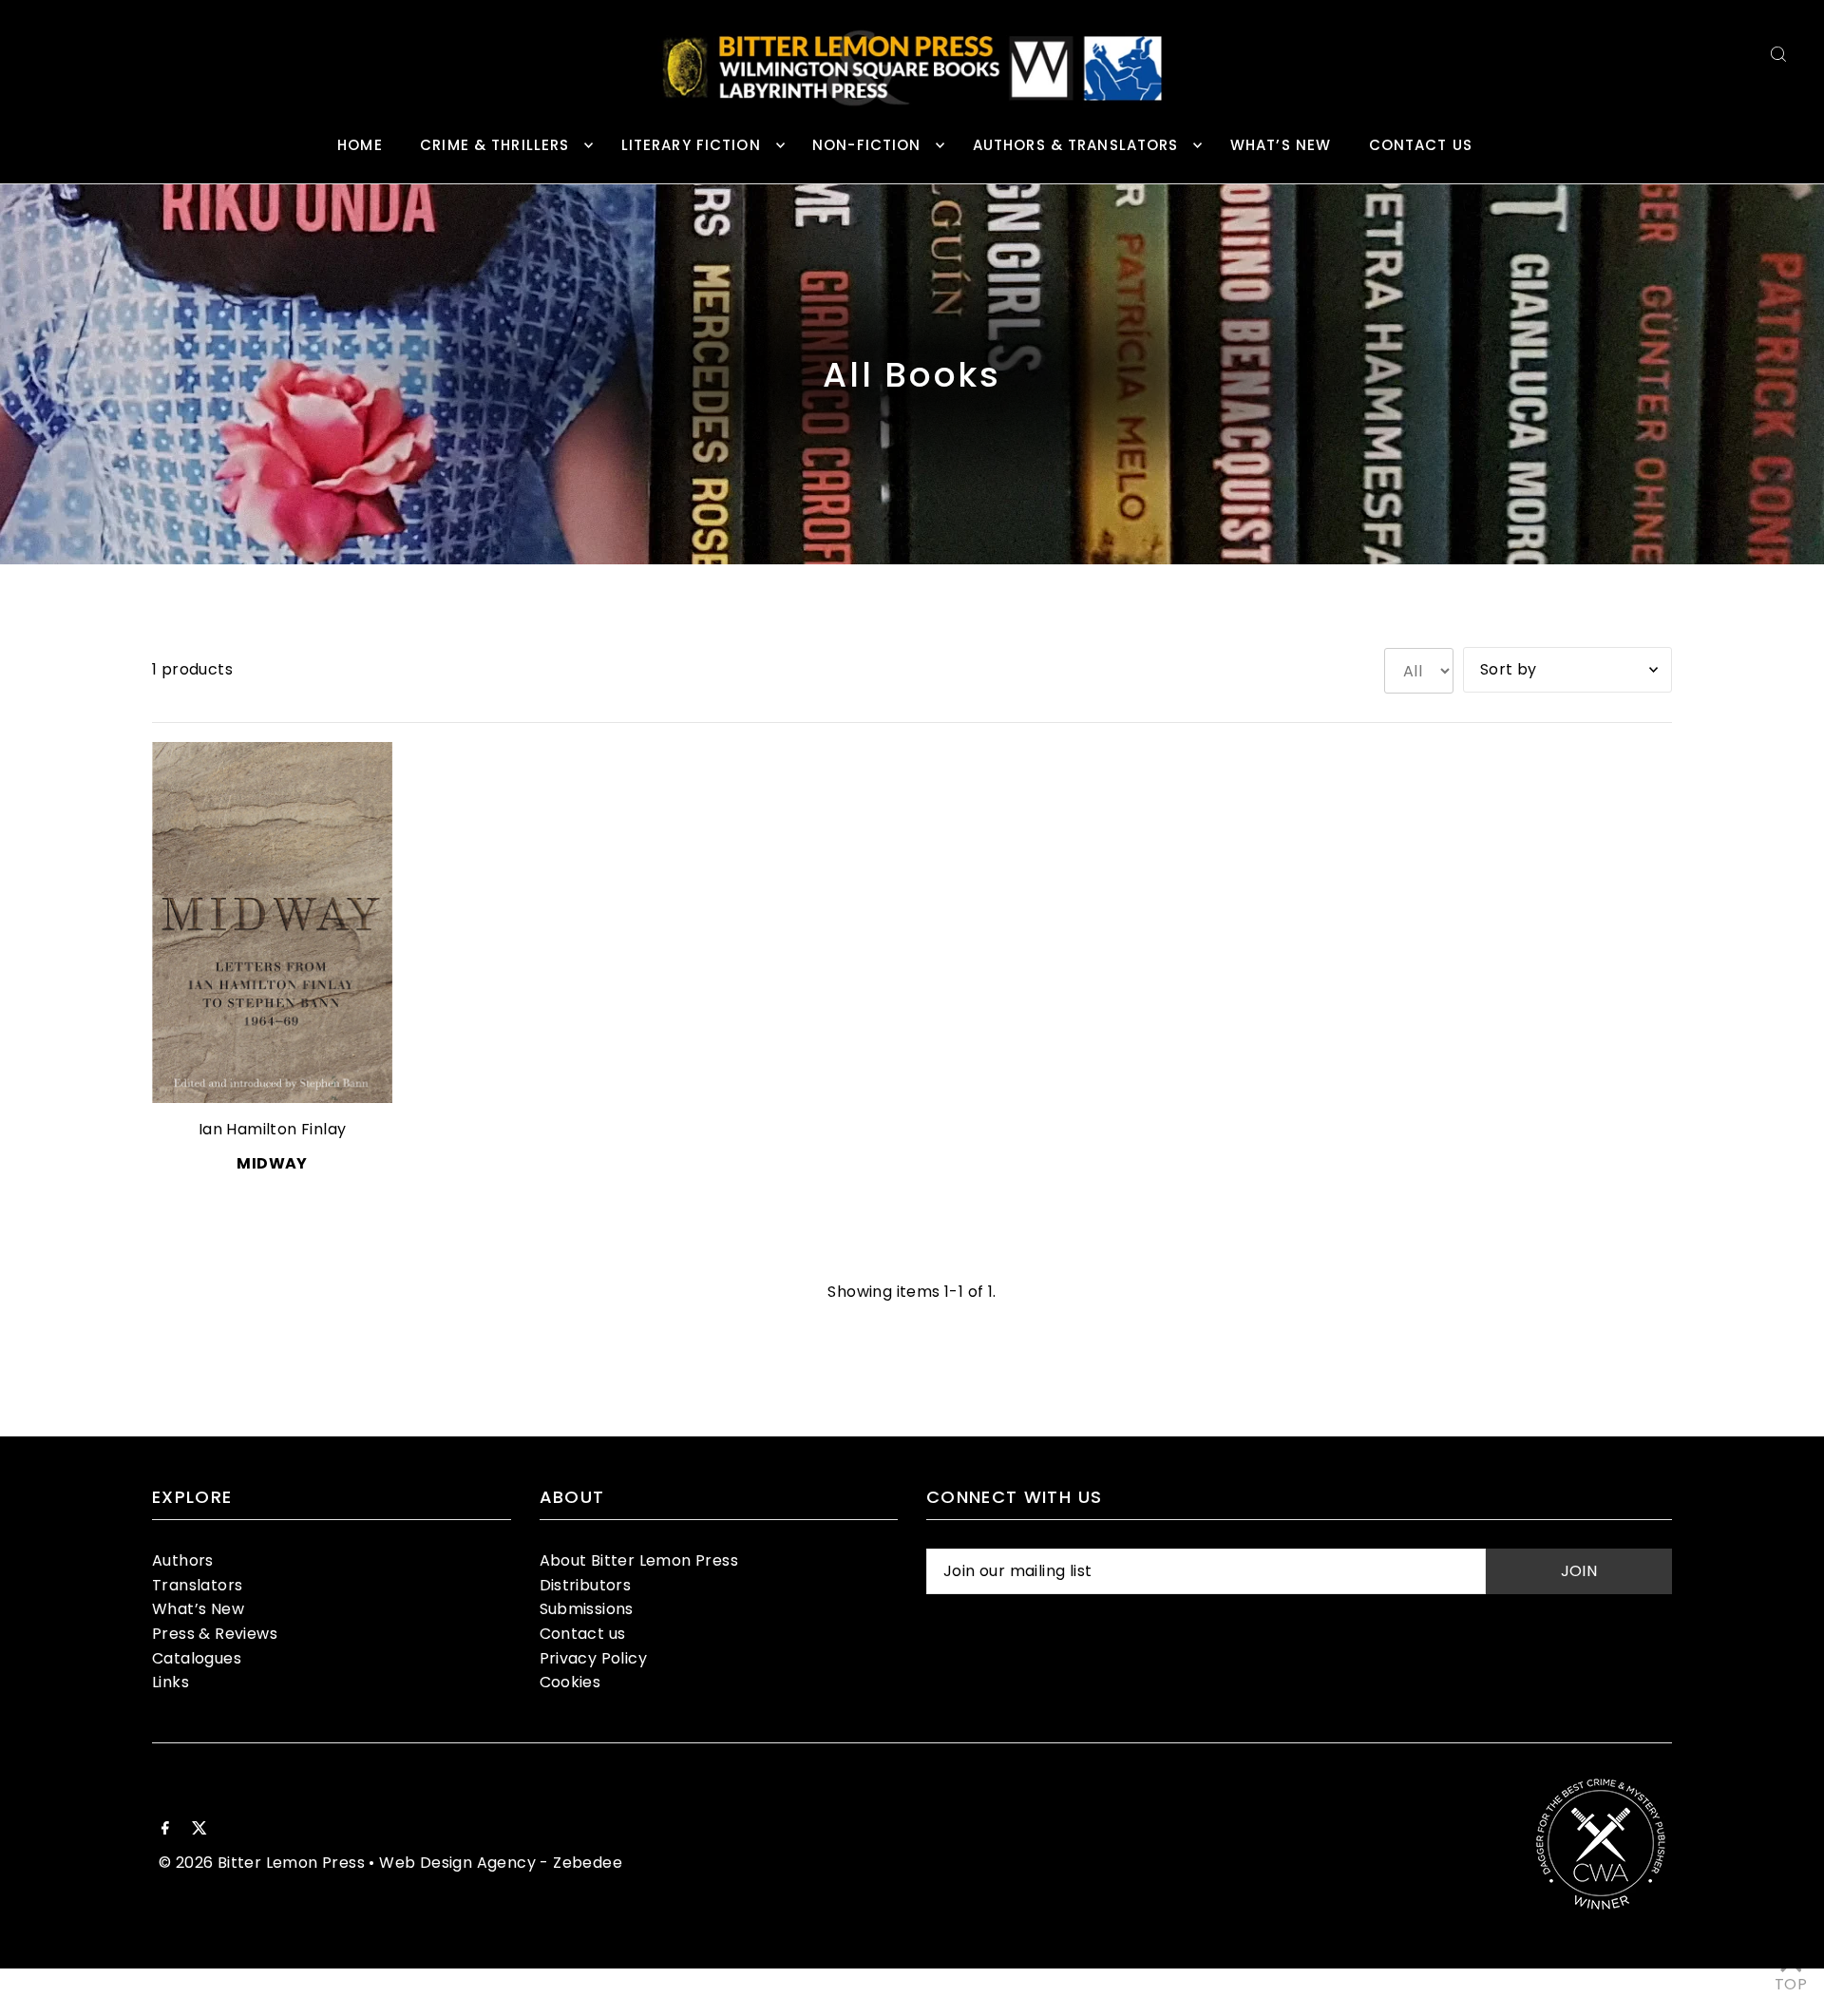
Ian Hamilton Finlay (273, 1129)
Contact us (583, 1634)
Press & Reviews (215, 1634)
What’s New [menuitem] (1281, 145)
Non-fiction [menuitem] (866, 145)
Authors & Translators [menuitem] (1076, 145)
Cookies (570, 1682)
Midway (272, 1163)
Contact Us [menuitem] (1421, 145)
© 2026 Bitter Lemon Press (262, 1863)
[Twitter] (199, 1830)
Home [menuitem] (360, 145)
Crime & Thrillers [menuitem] (494, 145)
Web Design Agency (457, 1863)
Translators (197, 1585)
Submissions (587, 1609)
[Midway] (272, 922)
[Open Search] (1778, 54)
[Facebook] (165, 1830)
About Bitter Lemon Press (639, 1560)
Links (171, 1682)
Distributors (586, 1585)
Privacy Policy (594, 1658)
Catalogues (197, 1658)
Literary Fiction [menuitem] (691, 145)
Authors (183, 1560)
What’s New (198, 1609)
